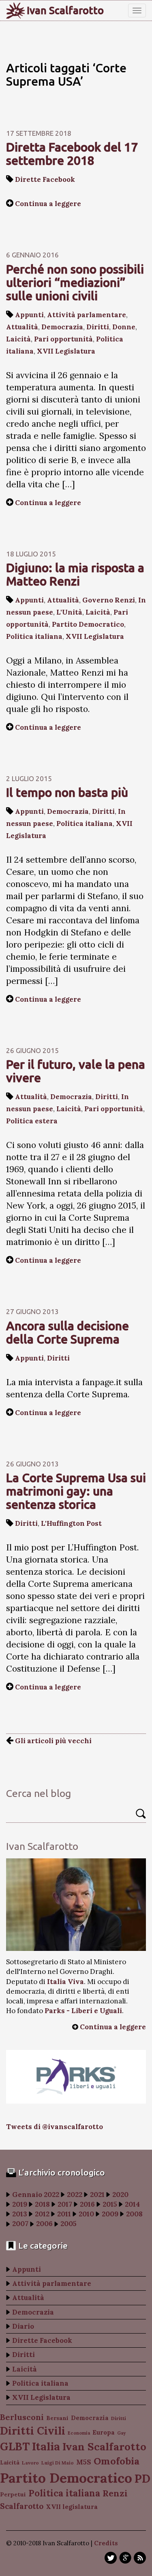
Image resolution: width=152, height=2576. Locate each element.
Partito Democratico (88, 624)
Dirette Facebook (45, 179)
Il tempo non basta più (67, 792)
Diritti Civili (33, 2431)
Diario (23, 2326)
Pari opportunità (63, 339)
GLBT (15, 2446)
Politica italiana (34, 636)
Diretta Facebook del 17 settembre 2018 (72, 154)
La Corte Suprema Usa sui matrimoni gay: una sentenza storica (76, 1491)
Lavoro (30, 2463)
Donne (124, 327)
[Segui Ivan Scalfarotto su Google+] (125, 2558)
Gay (121, 2433)
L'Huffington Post (71, 1523)
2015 (110, 2204)
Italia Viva (65, 1982)
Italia (46, 2446)
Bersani (57, 2418)
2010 (86, 2214)
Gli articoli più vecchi (52, 1741)
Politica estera (32, 1121)
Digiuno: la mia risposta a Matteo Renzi (75, 574)
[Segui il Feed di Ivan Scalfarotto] (140, 2558)
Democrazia (62, 327)
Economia (79, 2433)
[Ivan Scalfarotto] (76, 1905)
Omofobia (117, 2461)
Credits (106, 2543)
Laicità (18, 339)
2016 (87, 2204)
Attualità (22, 327)
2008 (134, 2214)
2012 (42, 2214)
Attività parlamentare (87, 315)
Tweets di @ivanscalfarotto (55, 2127)
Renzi (115, 2493)
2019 (20, 2204)
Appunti (29, 315)
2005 (69, 2224)
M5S (84, 2462)
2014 (132, 2204)
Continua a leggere (48, 204)
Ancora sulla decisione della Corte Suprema (67, 1332)
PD (142, 2479)
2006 (44, 2224)
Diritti (98, 327)
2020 (120, 2195)
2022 (75, 2195)
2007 (20, 2224)
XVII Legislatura (66, 351)
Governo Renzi (109, 600)
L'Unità (69, 612)
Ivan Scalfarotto (65, 11)
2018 (42, 2204)
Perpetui (13, 2494)
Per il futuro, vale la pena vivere (76, 1071)
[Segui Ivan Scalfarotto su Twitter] (111, 2558)
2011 (64, 2214)
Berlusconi (22, 2417)
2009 (110, 2214)
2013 (20, 2214)
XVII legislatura (72, 2507)
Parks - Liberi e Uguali (83, 2011)
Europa (104, 2432)
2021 (97, 2195)
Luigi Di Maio (58, 2463)
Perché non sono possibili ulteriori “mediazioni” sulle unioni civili (75, 282)
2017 (65, 2204)
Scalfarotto (22, 2506)
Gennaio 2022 (36, 2195)
